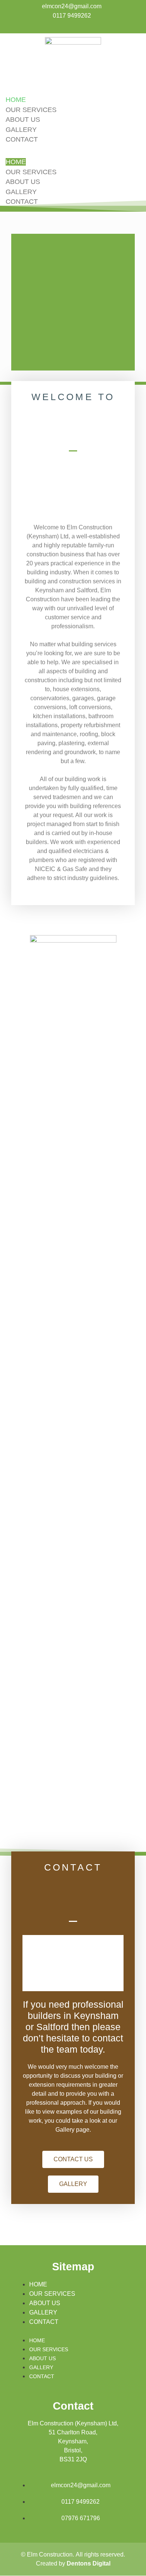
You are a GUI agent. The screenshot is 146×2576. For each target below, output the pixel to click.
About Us (23, 120)
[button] (73, 151)
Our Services (31, 110)
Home (16, 100)
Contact (22, 139)
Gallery (21, 130)
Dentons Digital (89, 2563)
